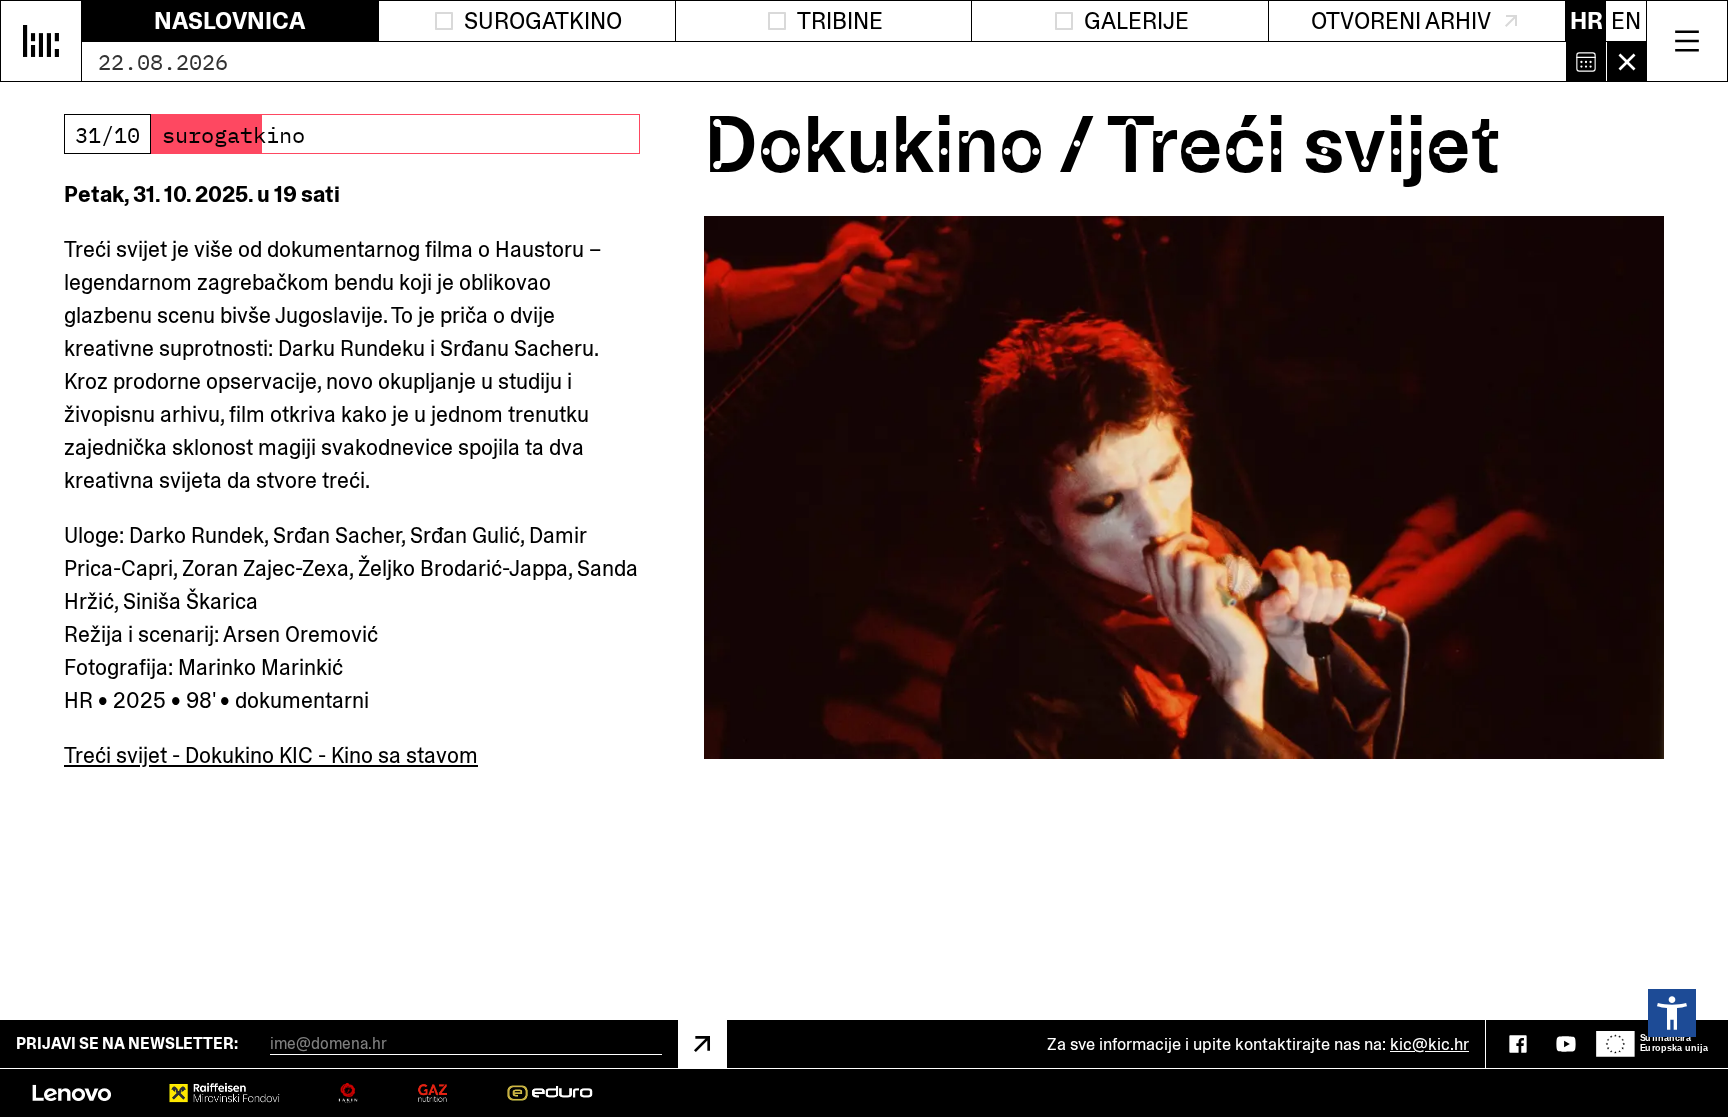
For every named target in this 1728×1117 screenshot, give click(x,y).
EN (1626, 20)
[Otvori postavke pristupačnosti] (1672, 1013)
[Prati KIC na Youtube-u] (1566, 1044)
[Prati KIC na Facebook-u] (1518, 1044)
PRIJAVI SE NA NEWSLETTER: (127, 1043)
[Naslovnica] (41, 41)
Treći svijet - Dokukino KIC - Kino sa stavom (271, 755)
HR (1586, 20)
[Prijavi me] (702, 1044)
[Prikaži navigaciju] (1687, 41)
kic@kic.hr (1429, 1044)
